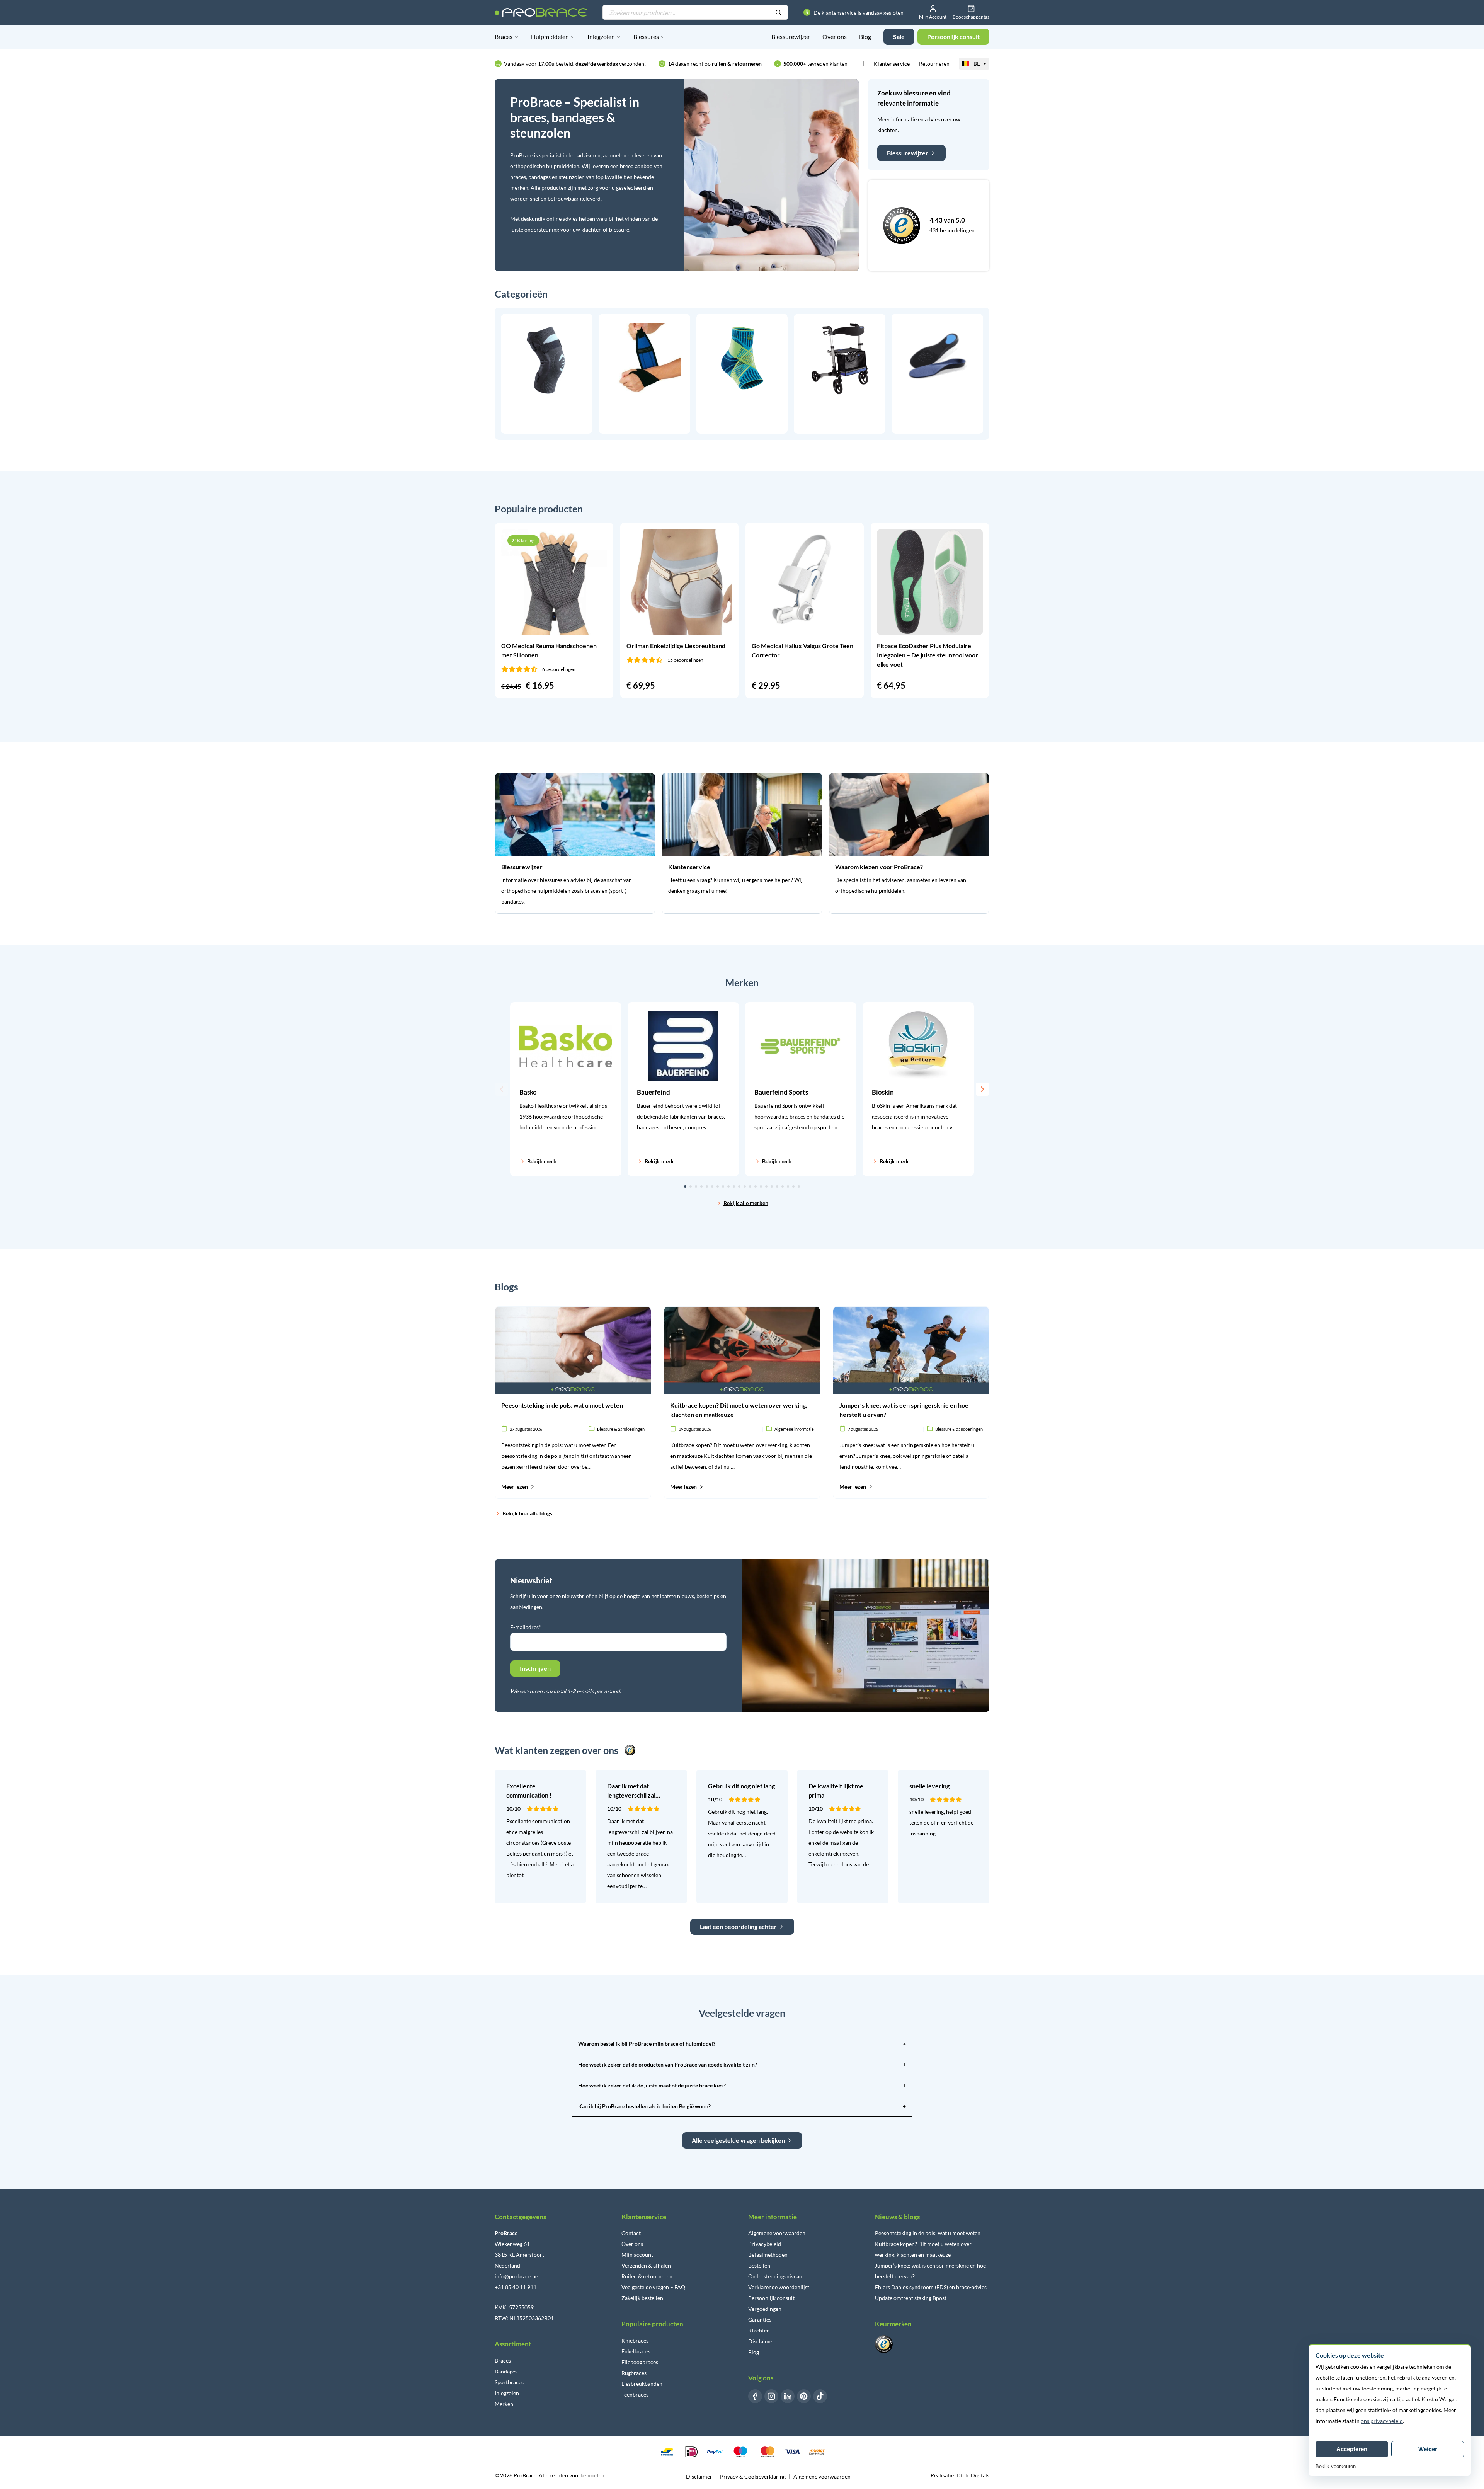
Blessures (646, 37)
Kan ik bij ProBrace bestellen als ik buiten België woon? (742, 2106)
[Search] (778, 13)
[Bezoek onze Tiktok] (820, 2396)
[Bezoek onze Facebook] (755, 2396)
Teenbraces (635, 2395)
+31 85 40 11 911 (516, 2287)
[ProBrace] (541, 12)
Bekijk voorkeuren (1336, 2466)
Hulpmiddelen (550, 37)
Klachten (759, 2330)
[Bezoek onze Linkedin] (788, 2396)
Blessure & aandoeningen (621, 1429)
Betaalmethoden (768, 2255)
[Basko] (566, 1089)
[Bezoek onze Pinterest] (804, 2396)
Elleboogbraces (640, 2362)
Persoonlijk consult (771, 2298)
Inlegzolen (601, 37)
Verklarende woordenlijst (779, 2287)
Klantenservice (892, 64)
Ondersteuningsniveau (775, 2276)
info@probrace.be (516, 2276)
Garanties (760, 2320)
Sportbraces (509, 2382)
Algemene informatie (794, 1429)
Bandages (506, 2371)
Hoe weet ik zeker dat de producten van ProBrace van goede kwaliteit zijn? (742, 2064)
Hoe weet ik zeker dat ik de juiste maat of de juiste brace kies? (742, 2085)
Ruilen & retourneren (647, 2276)
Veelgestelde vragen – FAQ (653, 2287)
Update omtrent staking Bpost (911, 2298)
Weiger (1428, 2449)
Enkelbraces (636, 2351)
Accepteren (1352, 2449)
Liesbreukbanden (642, 2384)
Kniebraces (635, 2340)
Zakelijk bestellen (642, 2298)
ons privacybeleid (1382, 2421)
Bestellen (759, 2265)
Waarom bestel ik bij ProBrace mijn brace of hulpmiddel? (742, 2044)
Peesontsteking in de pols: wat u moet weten (928, 2233)
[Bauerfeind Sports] (801, 1089)
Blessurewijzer (791, 37)
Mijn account (637, 2255)
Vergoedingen (765, 2309)
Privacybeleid (765, 2244)
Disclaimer (761, 2341)
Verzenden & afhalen (646, 2265)
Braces (504, 37)
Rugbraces (634, 2373)
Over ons (835, 37)
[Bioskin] (918, 1089)
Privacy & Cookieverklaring (753, 2476)
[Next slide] (982, 1089)
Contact (631, 2233)
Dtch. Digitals (973, 2475)
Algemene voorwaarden (777, 2233)
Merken (504, 2404)
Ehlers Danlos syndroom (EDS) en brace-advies (931, 2287)
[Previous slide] (502, 1089)
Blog (865, 37)
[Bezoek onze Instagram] (771, 2396)
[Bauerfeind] (683, 1089)
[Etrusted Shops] (902, 226)
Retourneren (934, 64)
